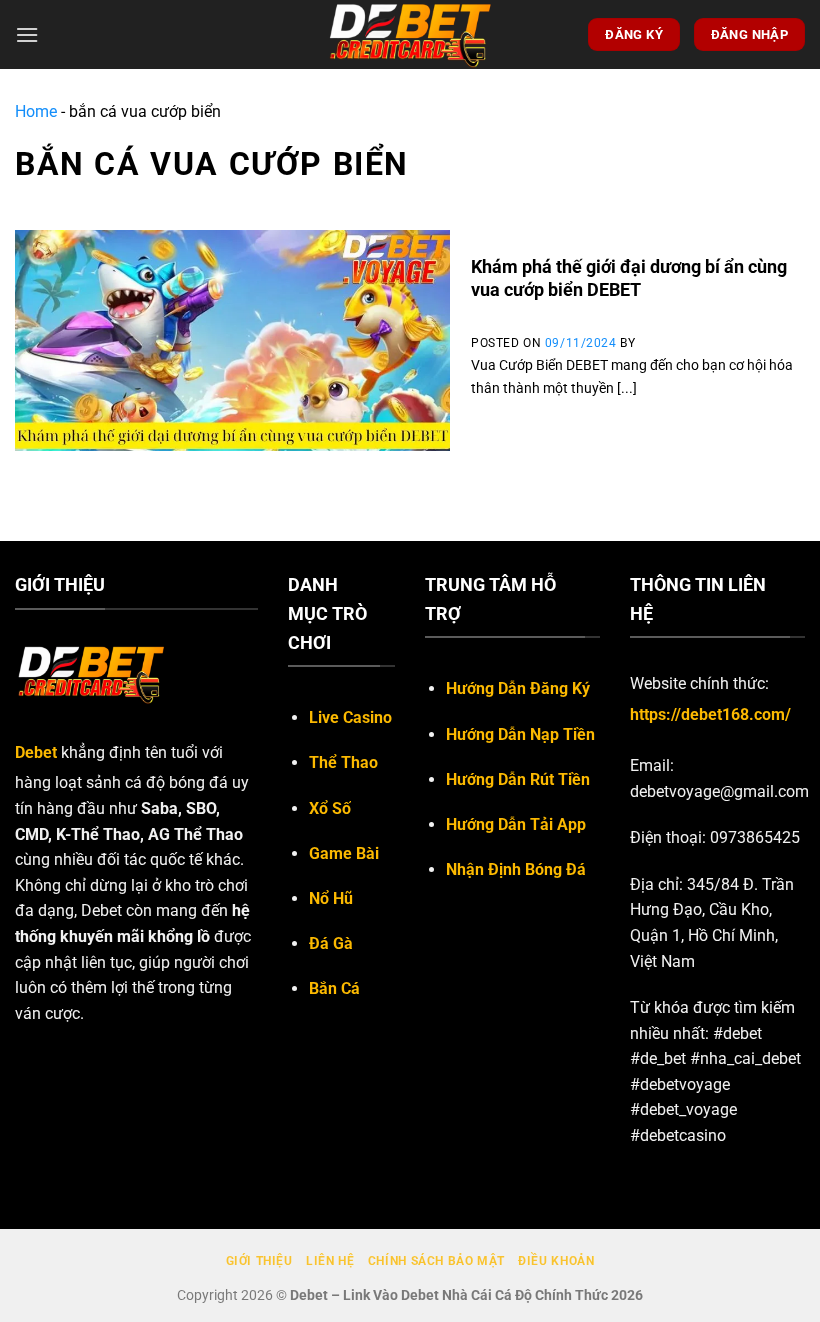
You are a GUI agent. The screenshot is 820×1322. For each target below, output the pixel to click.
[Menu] (27, 34)
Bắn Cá (334, 988)
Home (36, 111)
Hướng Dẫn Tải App (516, 824)
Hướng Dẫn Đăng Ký (518, 688)
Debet (36, 752)
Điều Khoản (556, 1261)
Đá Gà (331, 943)
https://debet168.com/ (710, 714)
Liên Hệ (330, 1261)
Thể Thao (343, 762)
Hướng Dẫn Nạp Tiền (520, 734)
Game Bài (344, 853)
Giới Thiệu (259, 1261)
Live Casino (350, 717)
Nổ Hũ (331, 898)
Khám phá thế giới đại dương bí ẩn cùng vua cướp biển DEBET (629, 278)
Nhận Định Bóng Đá (516, 869)
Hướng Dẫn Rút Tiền (518, 779)
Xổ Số (330, 808)
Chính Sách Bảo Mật (436, 1261)
